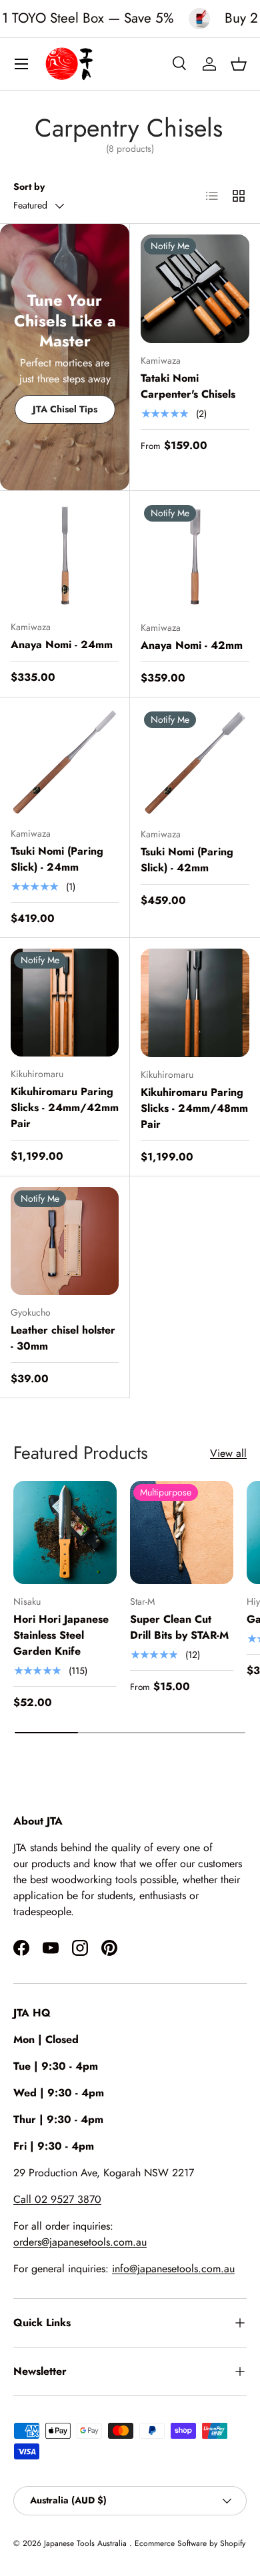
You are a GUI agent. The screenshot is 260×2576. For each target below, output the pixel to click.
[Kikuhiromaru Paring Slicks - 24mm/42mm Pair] (65, 1003)
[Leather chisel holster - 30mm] (65, 1241)
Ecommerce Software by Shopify (190, 2543)
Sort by (29, 187)
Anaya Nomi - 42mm (192, 645)
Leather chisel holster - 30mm (63, 1338)
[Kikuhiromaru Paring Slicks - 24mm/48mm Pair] (195, 1003)
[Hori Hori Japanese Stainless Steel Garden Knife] (65, 1532)
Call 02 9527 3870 (57, 2199)
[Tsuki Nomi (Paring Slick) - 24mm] (65, 762)
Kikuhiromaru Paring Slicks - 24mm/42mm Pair (65, 1107)
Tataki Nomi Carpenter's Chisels (188, 386)
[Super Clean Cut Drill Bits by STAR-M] (182, 1532)
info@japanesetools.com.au (173, 2269)
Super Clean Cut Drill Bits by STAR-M (179, 1627)
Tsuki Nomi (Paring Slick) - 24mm (57, 859)
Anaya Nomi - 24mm (62, 644)
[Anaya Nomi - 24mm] (65, 556)
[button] (239, 64)
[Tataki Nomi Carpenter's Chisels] (195, 289)
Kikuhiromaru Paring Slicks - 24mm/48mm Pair (194, 1108)
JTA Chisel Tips (65, 409)
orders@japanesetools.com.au (80, 2242)
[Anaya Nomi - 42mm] (195, 556)
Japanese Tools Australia (87, 2543)
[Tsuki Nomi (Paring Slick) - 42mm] (195, 762)
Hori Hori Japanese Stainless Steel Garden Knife (61, 1635)
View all (228, 1453)
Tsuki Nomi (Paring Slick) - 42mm (187, 860)
